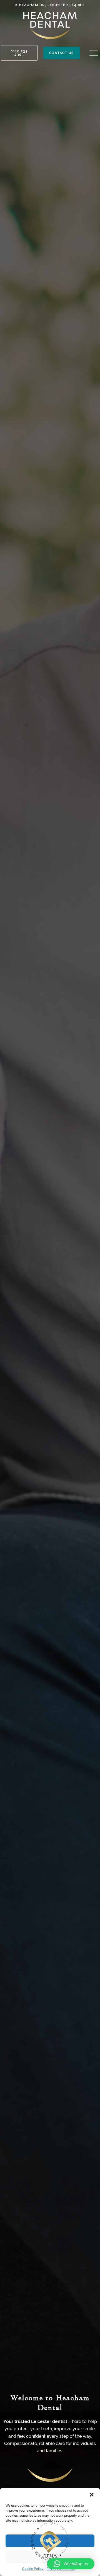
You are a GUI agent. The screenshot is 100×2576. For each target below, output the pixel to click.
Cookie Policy (33, 2569)
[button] (92, 2495)
